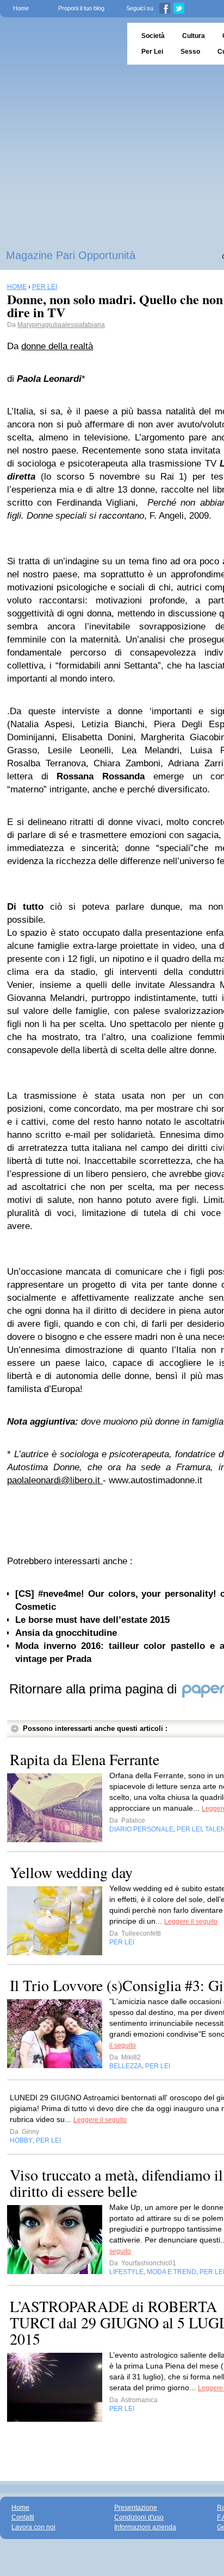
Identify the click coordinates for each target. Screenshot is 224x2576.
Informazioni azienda (145, 2527)
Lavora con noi (33, 2527)
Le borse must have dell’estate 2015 (92, 1620)
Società (153, 36)
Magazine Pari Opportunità (71, 255)
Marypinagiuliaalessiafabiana (61, 325)
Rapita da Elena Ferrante (85, 1759)
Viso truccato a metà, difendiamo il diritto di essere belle (116, 2183)
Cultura (194, 36)
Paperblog (60, 44)
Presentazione (136, 2508)
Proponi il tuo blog (81, 8)
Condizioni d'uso (139, 2517)
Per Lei (152, 52)
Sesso (190, 52)
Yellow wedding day (71, 1872)
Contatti (23, 2517)
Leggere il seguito (191, 1922)
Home (21, 8)
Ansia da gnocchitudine (66, 1633)
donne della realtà (57, 346)
